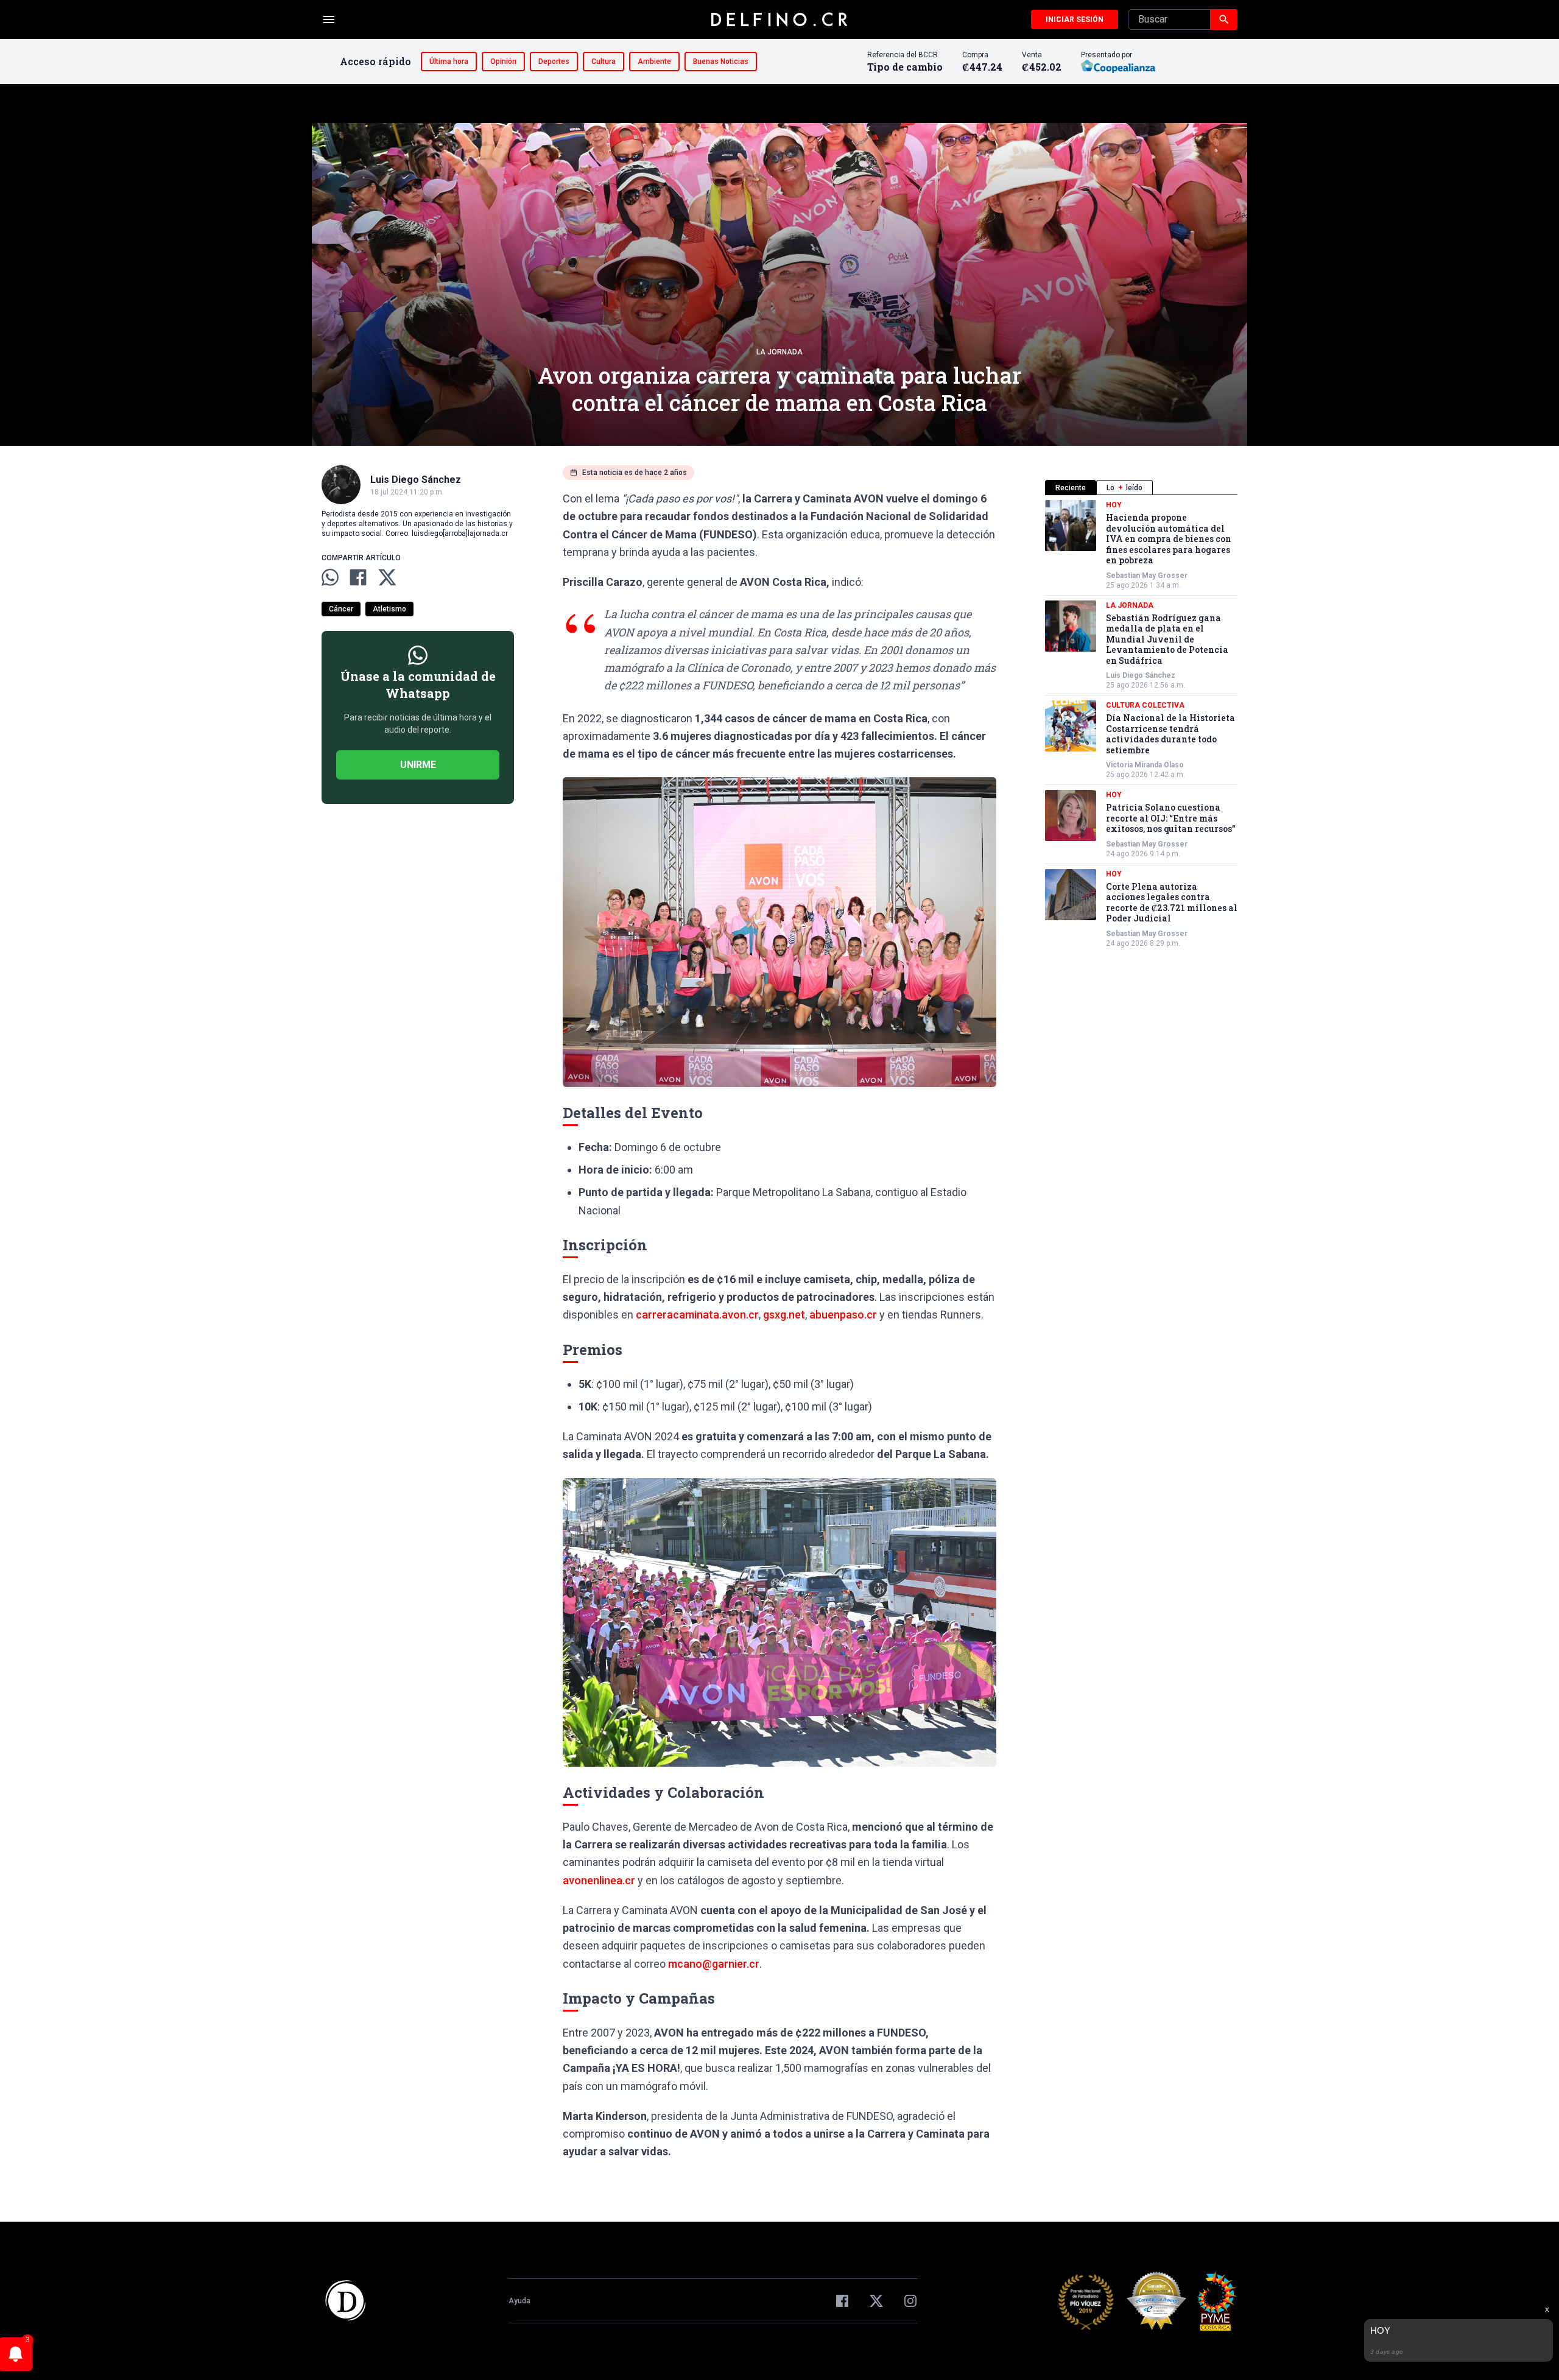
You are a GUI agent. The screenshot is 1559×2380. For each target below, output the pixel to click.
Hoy (1114, 505)
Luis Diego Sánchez (1141, 675)
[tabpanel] (1141, 724)
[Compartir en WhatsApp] (330, 577)
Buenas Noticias (721, 62)
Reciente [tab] (1071, 488)
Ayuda (519, 2301)
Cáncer (341, 609)
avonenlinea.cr (599, 1880)
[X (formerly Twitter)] (876, 2301)
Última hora (449, 62)
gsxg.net (784, 1315)
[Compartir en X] (387, 577)
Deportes (554, 62)
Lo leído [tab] (1124, 488)
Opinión (503, 62)
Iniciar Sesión (1075, 19)
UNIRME (418, 765)
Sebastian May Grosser (1147, 576)
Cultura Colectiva (1145, 705)
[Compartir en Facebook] (358, 577)
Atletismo (389, 609)
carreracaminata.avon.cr (697, 1315)
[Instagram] (910, 2301)
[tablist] (1141, 488)
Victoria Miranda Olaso (1145, 765)
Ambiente (654, 62)
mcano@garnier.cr (714, 1964)
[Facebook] (842, 2301)
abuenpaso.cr (843, 1315)
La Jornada (779, 352)
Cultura (604, 62)
